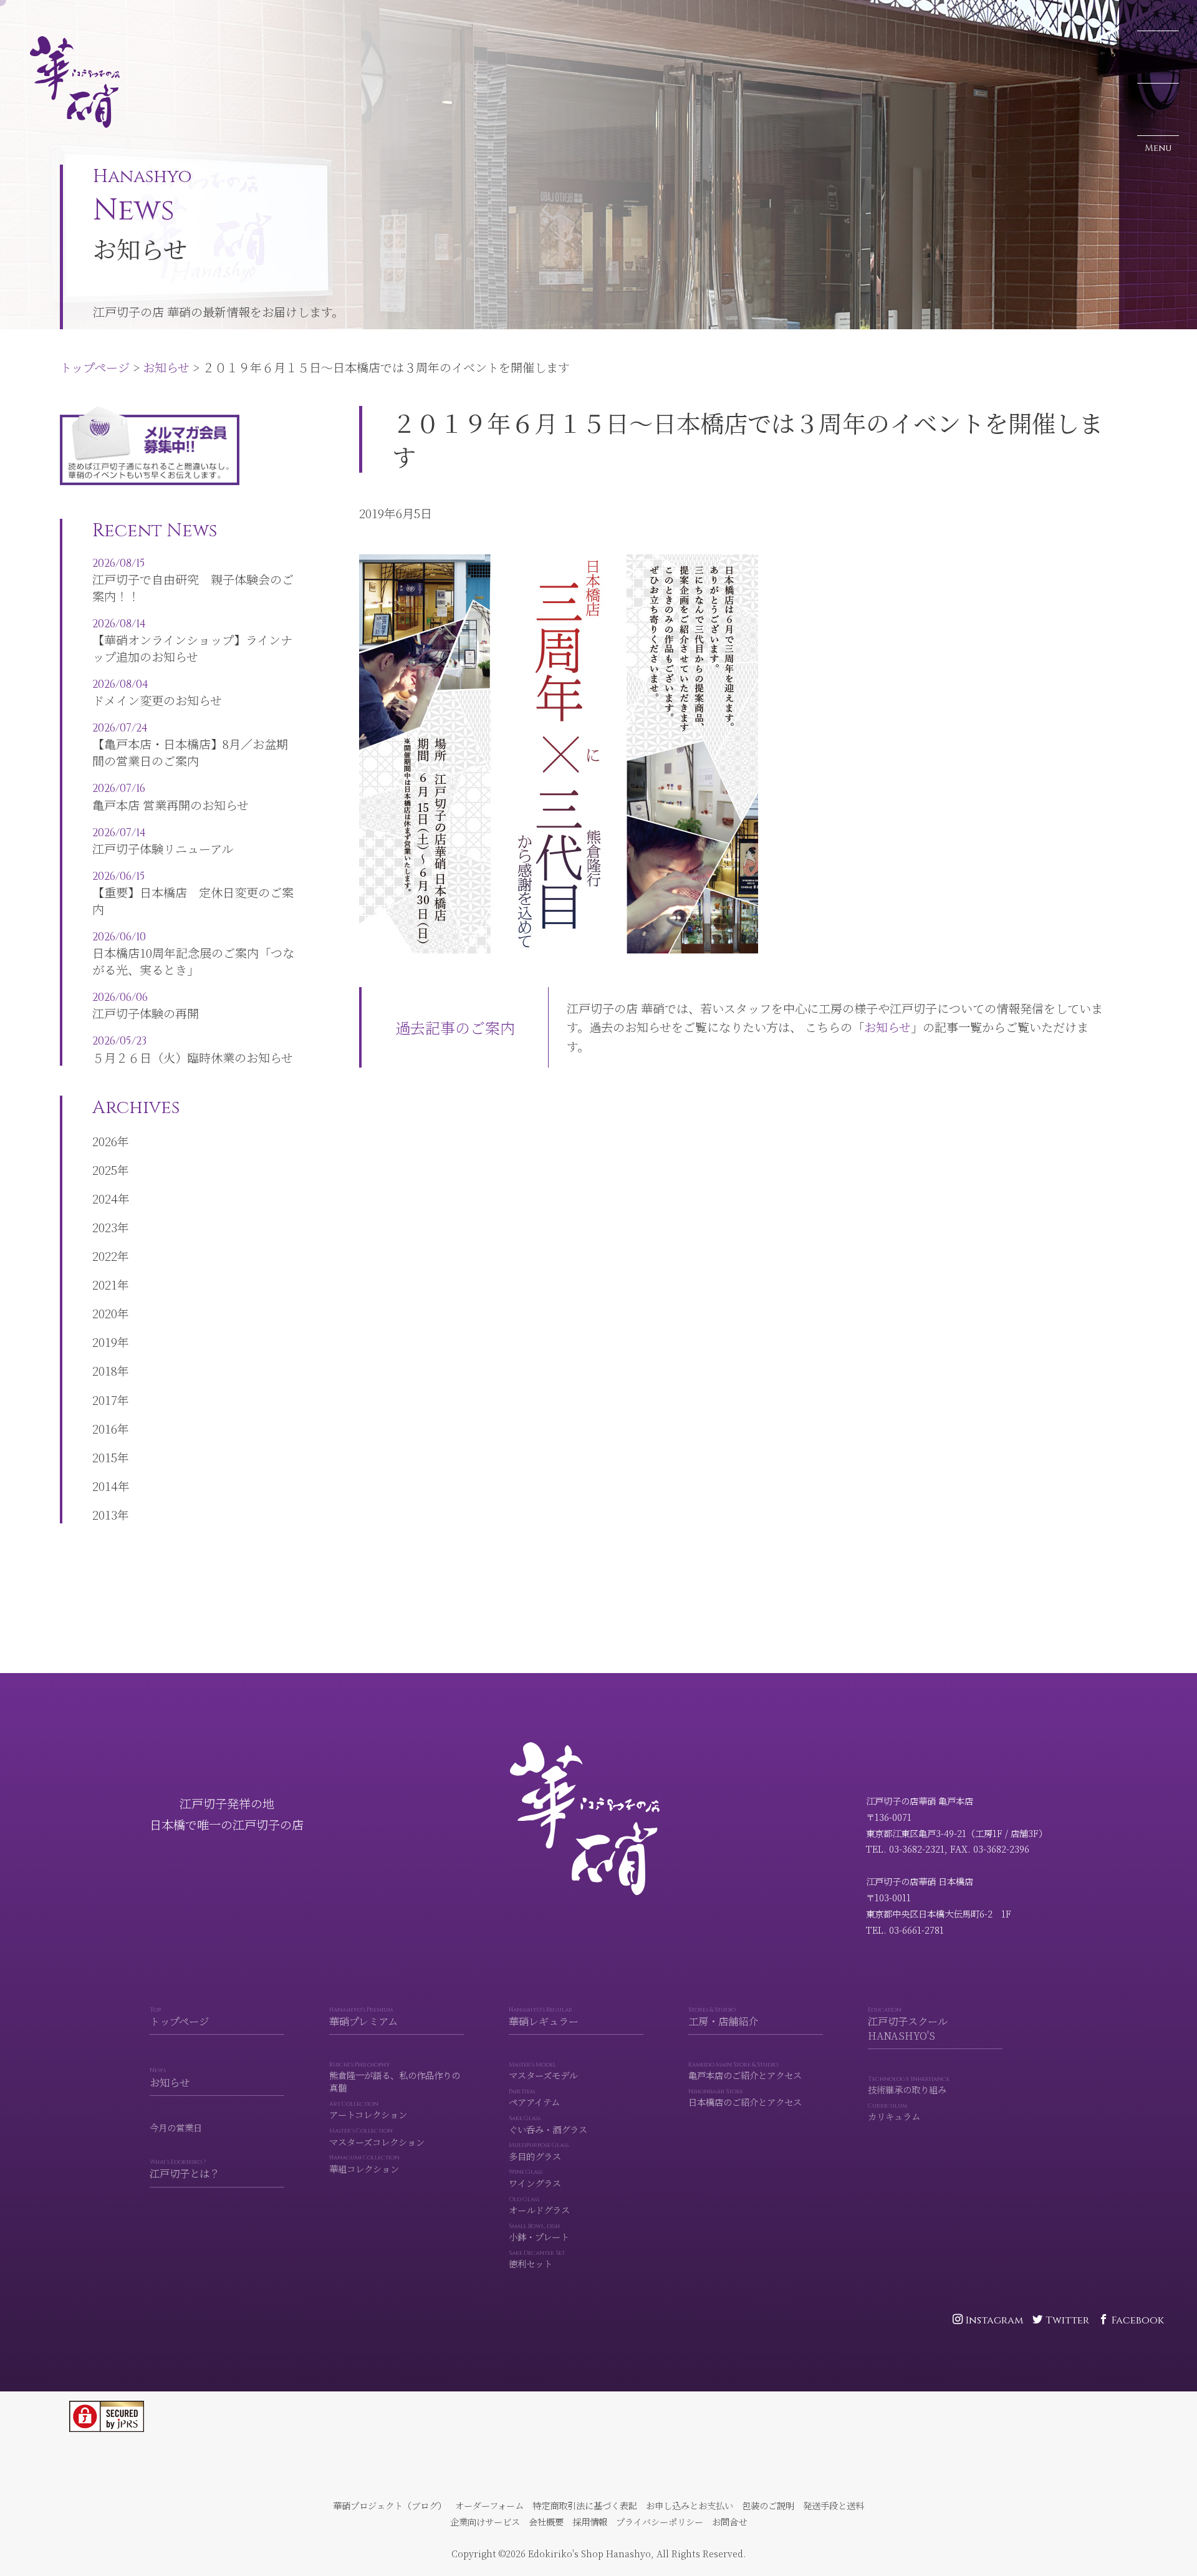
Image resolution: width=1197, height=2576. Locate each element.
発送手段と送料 (834, 2505)
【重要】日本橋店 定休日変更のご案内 (193, 893)
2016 (105, 1428)
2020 (105, 1313)
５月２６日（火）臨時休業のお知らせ (193, 1049)
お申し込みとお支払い (690, 2505)
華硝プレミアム (363, 2017)
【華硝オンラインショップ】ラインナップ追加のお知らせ (192, 641)
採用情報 (590, 2521)
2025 (105, 1170)
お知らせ (115, 16)
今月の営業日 (176, 2128)
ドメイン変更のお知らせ (157, 693)
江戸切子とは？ (185, 2169)
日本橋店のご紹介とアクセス (745, 2098)
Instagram (994, 2320)
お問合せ (729, 2521)
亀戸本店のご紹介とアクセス (745, 2071)
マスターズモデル (543, 2071)
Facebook (1138, 2320)
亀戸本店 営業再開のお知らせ (171, 797)
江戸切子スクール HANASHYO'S (908, 2024)
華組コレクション (364, 2165)
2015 (105, 1457)
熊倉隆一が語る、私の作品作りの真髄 (395, 2078)
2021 (105, 1284)
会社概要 (546, 2521)
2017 (105, 1400)
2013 (105, 1514)
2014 (105, 1486)
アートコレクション (368, 2110)
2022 (105, 1256)
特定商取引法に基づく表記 (585, 2505)
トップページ (44, 16)
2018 (105, 1370)
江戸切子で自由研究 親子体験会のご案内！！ (193, 580)
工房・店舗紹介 (723, 2017)
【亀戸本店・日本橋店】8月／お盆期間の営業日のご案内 (190, 745)
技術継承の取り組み (909, 2086)
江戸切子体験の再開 (146, 1006)
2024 (105, 1198)
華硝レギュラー (544, 2017)
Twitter (1067, 2320)
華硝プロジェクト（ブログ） (390, 2505)
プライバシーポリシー (660, 2521)
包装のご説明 (768, 2505)
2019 (105, 1342)
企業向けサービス (485, 2521)
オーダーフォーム (489, 2505)
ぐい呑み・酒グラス (548, 2125)
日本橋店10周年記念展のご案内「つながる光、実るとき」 (193, 954)
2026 (105, 1141)
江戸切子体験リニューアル (163, 841)
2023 (105, 1227)
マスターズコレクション (377, 2137)
